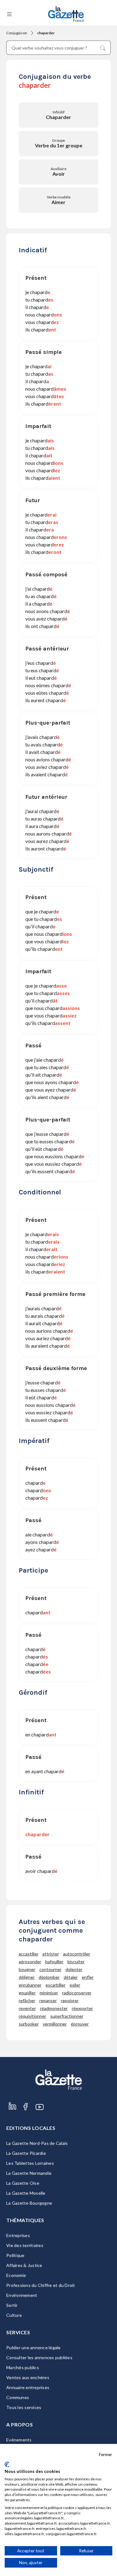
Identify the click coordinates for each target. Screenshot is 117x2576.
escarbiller (56, 1985)
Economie (16, 2275)
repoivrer (70, 2000)
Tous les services (24, 2407)
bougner (27, 1969)
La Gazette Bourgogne (29, 2203)
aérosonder (30, 1962)
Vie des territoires (25, 2245)
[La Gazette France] (66, 14)
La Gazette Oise (23, 2183)
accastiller (29, 1954)
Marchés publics (23, 2367)
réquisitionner (32, 2016)
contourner (50, 1969)
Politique (15, 2255)
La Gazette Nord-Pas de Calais (37, 2143)
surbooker (29, 2024)
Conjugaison (17, 33)
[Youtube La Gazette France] (40, 2113)
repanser (48, 2000)
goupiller (27, 1993)
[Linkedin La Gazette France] (12, 2113)
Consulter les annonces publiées (39, 2357)
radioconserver (77, 1993)
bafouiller (54, 1962)
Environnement (22, 2295)
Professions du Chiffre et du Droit (41, 2285)
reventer (27, 2008)
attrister (51, 1954)
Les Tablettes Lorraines (30, 2163)
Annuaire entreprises (28, 2387)
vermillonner (55, 2024)
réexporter (82, 2008)
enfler (88, 1977)
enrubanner (30, 1985)
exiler (75, 1985)
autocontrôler (77, 1954)
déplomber (49, 1977)
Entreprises (18, 2235)
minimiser (49, 1993)
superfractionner (67, 2016)
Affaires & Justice (24, 2265)
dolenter (74, 1969)
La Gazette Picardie (26, 2153)
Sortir (12, 2305)
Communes (18, 2397)
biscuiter (76, 1962)
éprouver (80, 2024)
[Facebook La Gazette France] (26, 2113)
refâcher (27, 2000)
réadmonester (54, 2008)
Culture (14, 2315)
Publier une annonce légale (34, 2347)
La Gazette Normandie (29, 2173)
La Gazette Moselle (26, 2193)
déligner (27, 1977)
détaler (71, 1977)
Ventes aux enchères (28, 2377)
